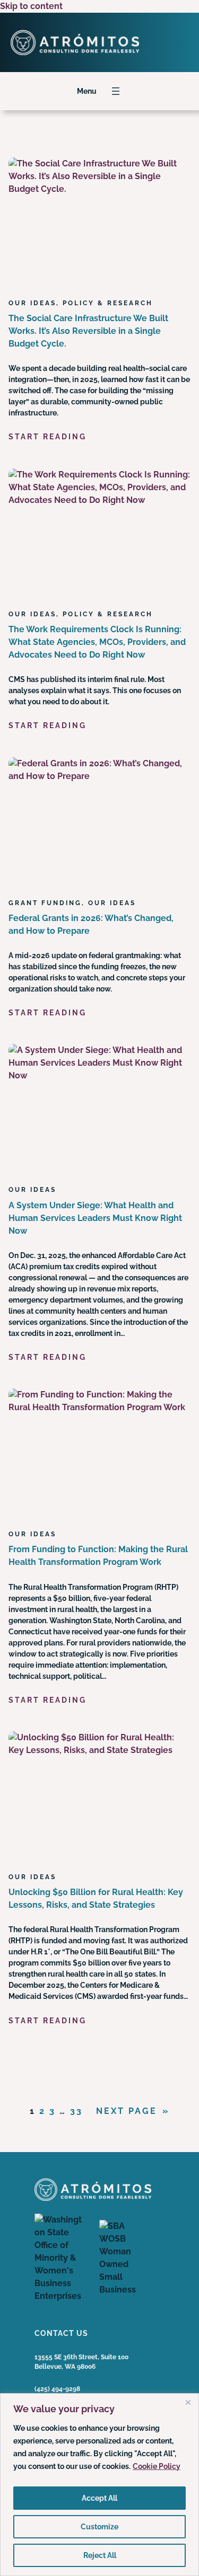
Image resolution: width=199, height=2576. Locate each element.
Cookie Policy (157, 2466)
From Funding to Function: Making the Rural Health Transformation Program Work (98, 1556)
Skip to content (31, 6)
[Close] (188, 2402)
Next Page (133, 2111)
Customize (99, 2527)
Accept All (99, 2498)
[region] (99, 2485)
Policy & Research (108, 303)
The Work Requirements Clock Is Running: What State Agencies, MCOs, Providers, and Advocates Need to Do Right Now (97, 642)
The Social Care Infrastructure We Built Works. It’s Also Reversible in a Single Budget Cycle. (88, 331)
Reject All (100, 2555)
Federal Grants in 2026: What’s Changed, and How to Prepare (91, 924)
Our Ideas (32, 303)
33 (76, 2111)
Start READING (47, 437)
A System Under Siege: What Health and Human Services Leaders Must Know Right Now (95, 1218)
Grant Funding (45, 903)
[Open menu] (116, 91)
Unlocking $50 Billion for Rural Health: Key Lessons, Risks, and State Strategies (96, 1898)
